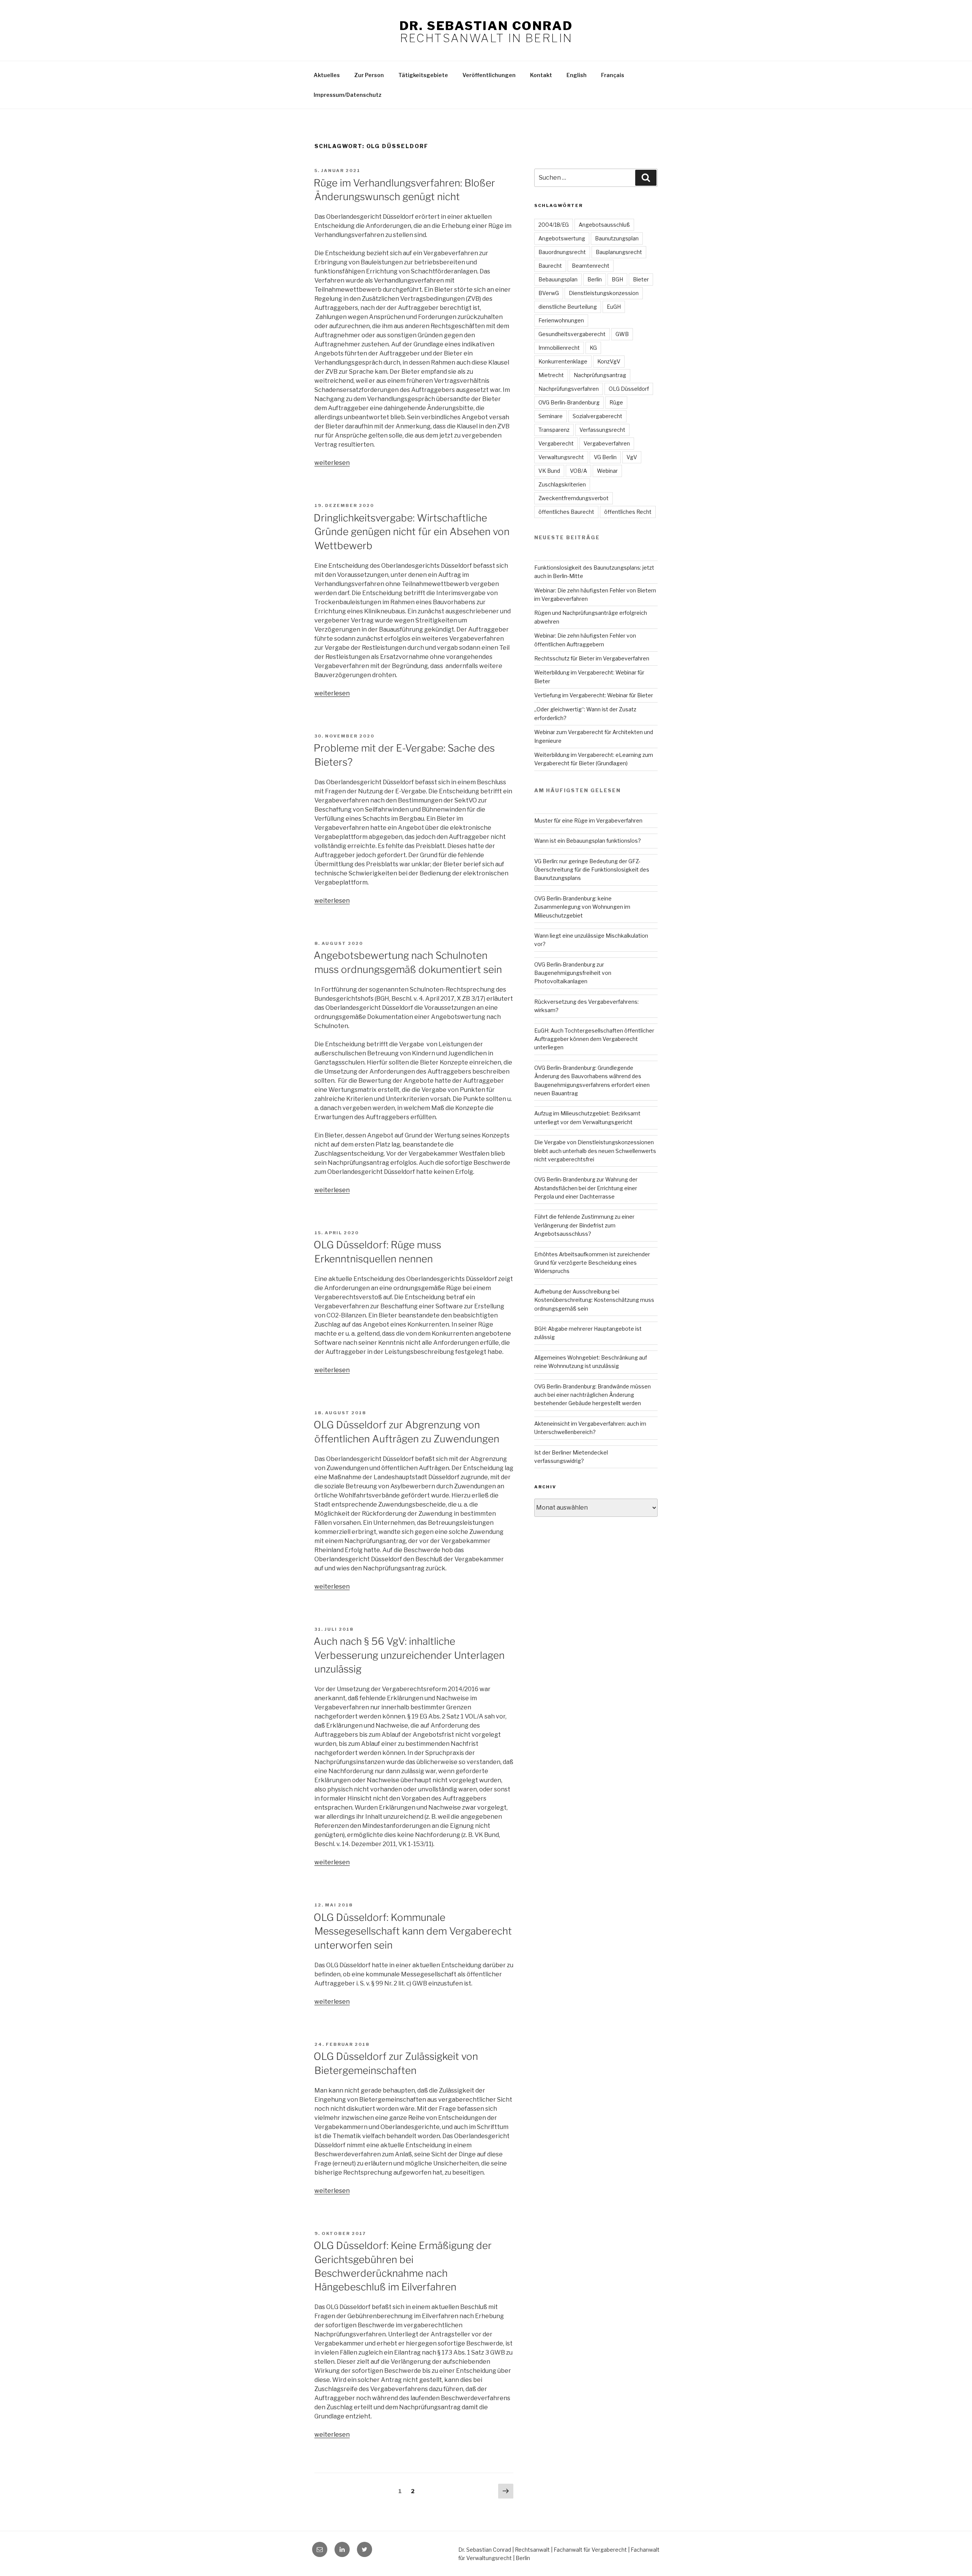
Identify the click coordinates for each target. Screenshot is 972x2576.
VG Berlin (605, 457)
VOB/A (578, 471)
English (577, 75)
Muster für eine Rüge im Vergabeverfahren (588, 820)
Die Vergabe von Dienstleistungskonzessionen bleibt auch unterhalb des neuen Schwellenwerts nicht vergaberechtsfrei (595, 1151)
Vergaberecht (556, 443)
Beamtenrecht (591, 266)
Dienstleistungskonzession (604, 293)
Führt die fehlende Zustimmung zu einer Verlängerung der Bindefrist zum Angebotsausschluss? (584, 1225)
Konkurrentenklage (563, 361)
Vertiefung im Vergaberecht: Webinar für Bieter (594, 695)
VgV (632, 457)
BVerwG (549, 293)
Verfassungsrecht (602, 430)
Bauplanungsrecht (619, 252)
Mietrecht (551, 375)
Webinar (607, 471)
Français (613, 75)
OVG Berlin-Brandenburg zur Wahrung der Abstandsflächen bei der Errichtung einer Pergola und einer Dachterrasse (586, 1188)
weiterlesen (332, 463)
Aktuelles (327, 75)
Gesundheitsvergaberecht (572, 334)
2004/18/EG (554, 225)
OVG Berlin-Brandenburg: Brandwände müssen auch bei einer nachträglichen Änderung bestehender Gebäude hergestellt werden (593, 1395)
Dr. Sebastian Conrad (486, 26)
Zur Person (369, 75)
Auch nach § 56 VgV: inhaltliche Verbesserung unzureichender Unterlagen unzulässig (409, 1655)
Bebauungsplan (558, 279)
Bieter (641, 279)
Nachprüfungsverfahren (569, 389)
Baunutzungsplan (617, 238)
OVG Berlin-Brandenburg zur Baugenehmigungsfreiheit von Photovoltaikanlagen (573, 973)
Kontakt (541, 75)
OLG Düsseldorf (629, 389)
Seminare (551, 416)
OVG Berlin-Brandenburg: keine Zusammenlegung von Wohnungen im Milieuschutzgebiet (582, 907)
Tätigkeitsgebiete (423, 75)
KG (593, 348)
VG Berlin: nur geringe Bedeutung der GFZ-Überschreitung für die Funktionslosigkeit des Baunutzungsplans (592, 870)
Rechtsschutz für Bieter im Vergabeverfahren (592, 658)
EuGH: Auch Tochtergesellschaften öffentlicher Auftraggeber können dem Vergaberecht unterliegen (594, 1039)
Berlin (595, 279)
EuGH (614, 307)
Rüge (616, 402)
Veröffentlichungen (489, 75)
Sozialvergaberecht (597, 416)
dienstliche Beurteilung (568, 307)
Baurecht (550, 266)
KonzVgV (609, 361)
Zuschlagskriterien (562, 484)
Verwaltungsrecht (561, 457)
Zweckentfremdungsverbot (574, 498)
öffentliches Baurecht (566, 512)
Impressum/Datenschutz (348, 95)
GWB (622, 334)
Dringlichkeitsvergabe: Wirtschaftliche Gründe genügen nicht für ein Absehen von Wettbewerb (412, 532)
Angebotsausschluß (604, 225)
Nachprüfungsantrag (600, 375)
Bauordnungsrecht (562, 252)
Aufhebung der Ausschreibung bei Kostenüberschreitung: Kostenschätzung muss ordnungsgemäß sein (594, 1300)
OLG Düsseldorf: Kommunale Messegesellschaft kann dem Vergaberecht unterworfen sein (413, 1931)
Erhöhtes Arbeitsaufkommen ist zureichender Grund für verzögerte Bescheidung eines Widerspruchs (592, 1263)
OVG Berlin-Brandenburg (569, 402)
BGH (617, 279)
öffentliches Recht (628, 512)
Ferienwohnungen (561, 320)
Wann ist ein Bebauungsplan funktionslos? (588, 841)
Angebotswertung (562, 238)
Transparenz (554, 430)
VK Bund (549, 471)
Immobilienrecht (559, 348)
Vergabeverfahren (607, 443)
